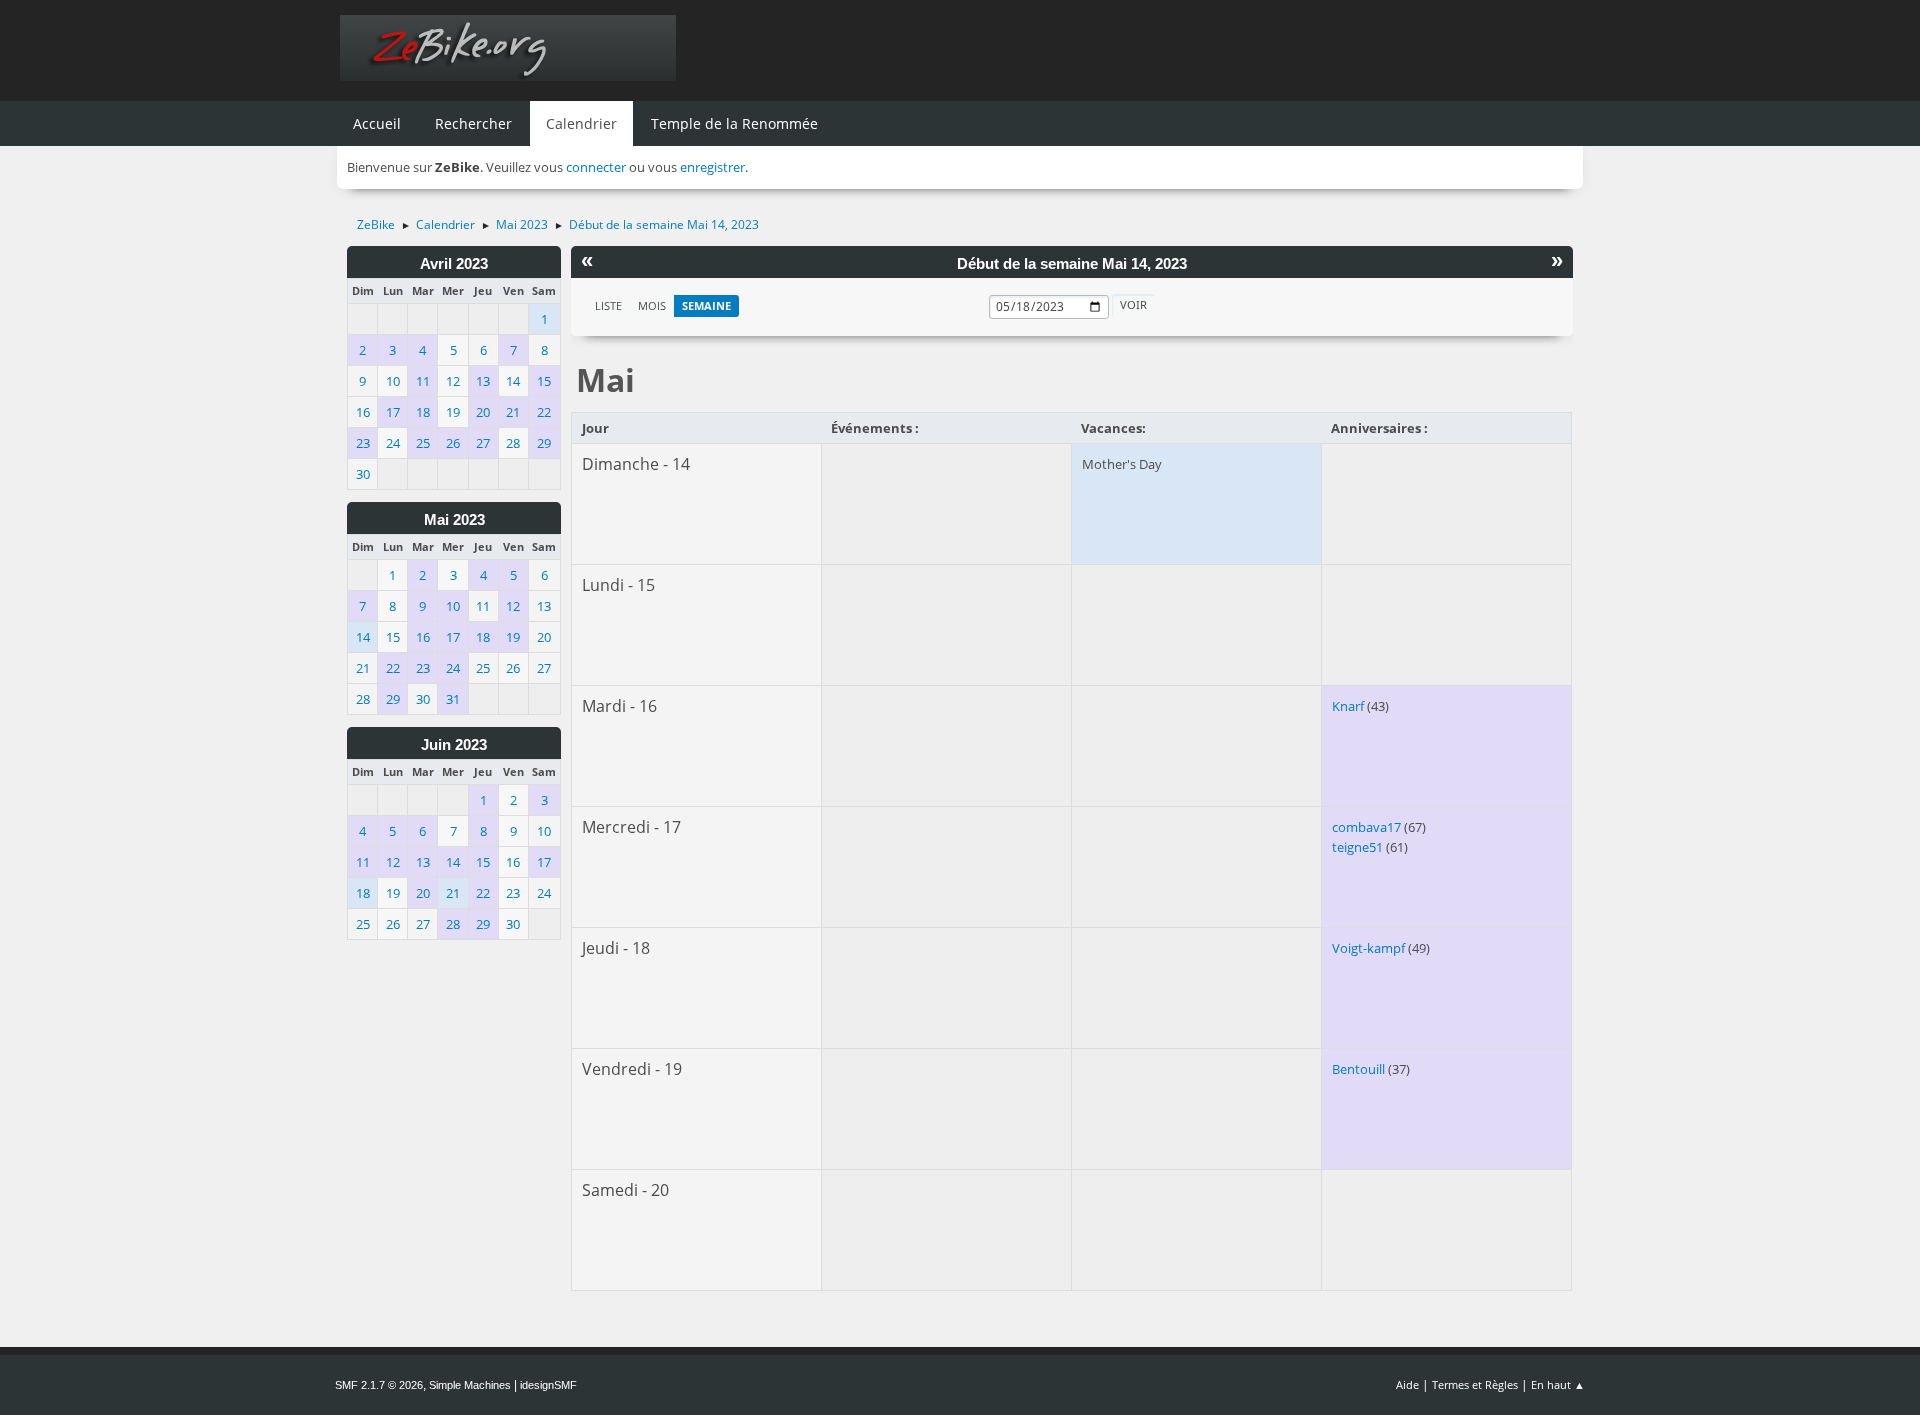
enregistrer (712, 167)
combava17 (1366, 827)
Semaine (706, 305)
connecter (596, 167)
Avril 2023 (454, 264)
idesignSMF (548, 1385)
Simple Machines (470, 1385)
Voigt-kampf (1368, 948)
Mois (652, 305)
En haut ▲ (1558, 1384)
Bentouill (1358, 1069)
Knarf (1348, 706)
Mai (605, 379)
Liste (608, 305)
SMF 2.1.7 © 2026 (379, 1385)
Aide (1407, 1384)
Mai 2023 (454, 520)
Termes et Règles (1475, 1384)
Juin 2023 (454, 745)
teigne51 (1357, 847)
